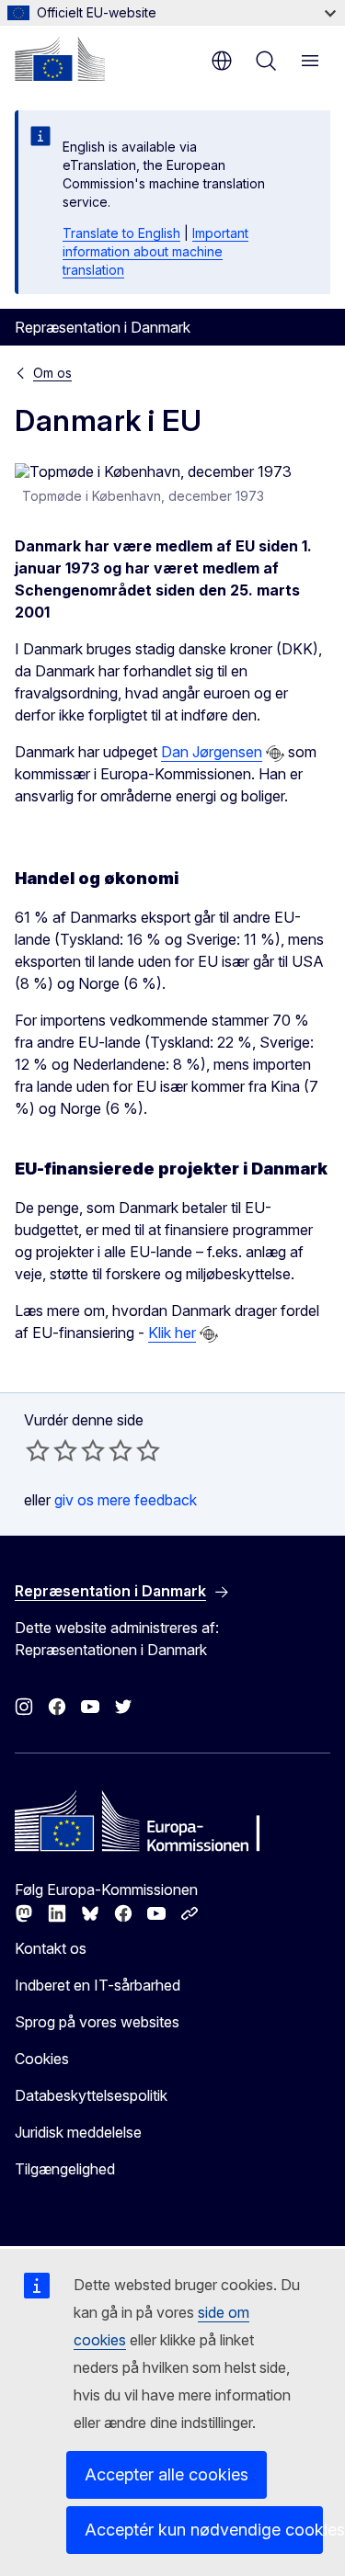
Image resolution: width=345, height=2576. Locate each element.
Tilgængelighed (65, 2169)
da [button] (222, 61)
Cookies (42, 2059)
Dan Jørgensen (212, 752)
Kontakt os (51, 1948)
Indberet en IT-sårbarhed (98, 1985)
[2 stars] (52, 1450)
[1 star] (38, 1450)
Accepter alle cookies (167, 2474)
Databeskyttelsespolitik (91, 2095)
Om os (52, 373)
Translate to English (121, 233)
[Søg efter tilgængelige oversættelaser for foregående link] (275, 754)
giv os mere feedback (126, 1500)
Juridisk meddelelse (78, 2132)
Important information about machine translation (155, 251)
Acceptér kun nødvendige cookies (204, 2530)
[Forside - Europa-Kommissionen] (60, 59)
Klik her (172, 1333)
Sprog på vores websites (97, 2022)
